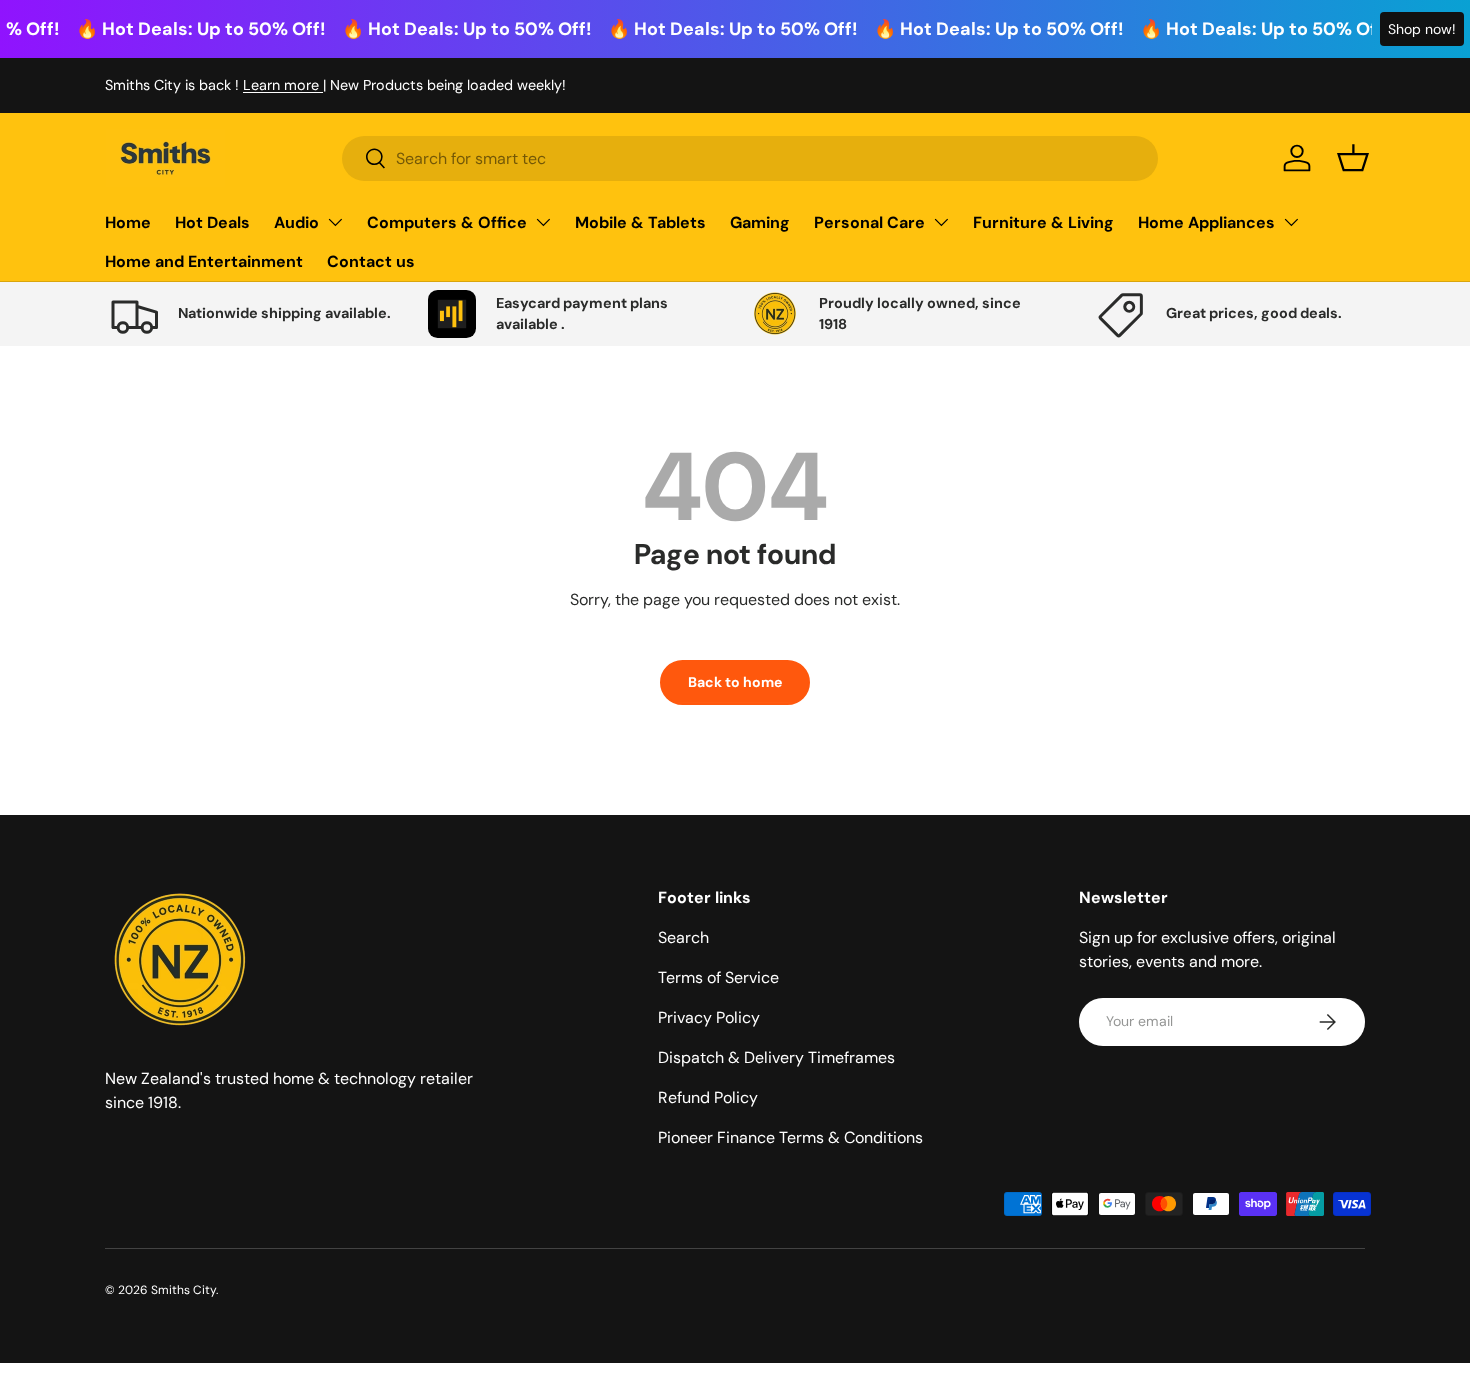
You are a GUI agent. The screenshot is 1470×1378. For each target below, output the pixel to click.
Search (683, 937)
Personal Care (869, 222)
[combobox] (750, 158)
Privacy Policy (709, 1017)
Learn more (283, 85)
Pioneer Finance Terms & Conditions (790, 1137)
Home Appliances (1206, 222)
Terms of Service (718, 977)
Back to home (735, 682)
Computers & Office (447, 222)
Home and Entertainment (204, 261)
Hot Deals (212, 222)
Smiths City (183, 1290)
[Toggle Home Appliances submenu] (1291, 222)
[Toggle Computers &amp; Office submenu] (543, 222)
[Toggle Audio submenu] (335, 222)
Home (128, 222)
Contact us (371, 261)
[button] (1353, 158)
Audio (296, 222)
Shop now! (1422, 29)
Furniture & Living (1043, 222)
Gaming (760, 222)
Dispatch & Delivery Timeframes (776, 1057)
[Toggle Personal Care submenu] (941, 222)
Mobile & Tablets (640, 222)
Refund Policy (708, 1097)
